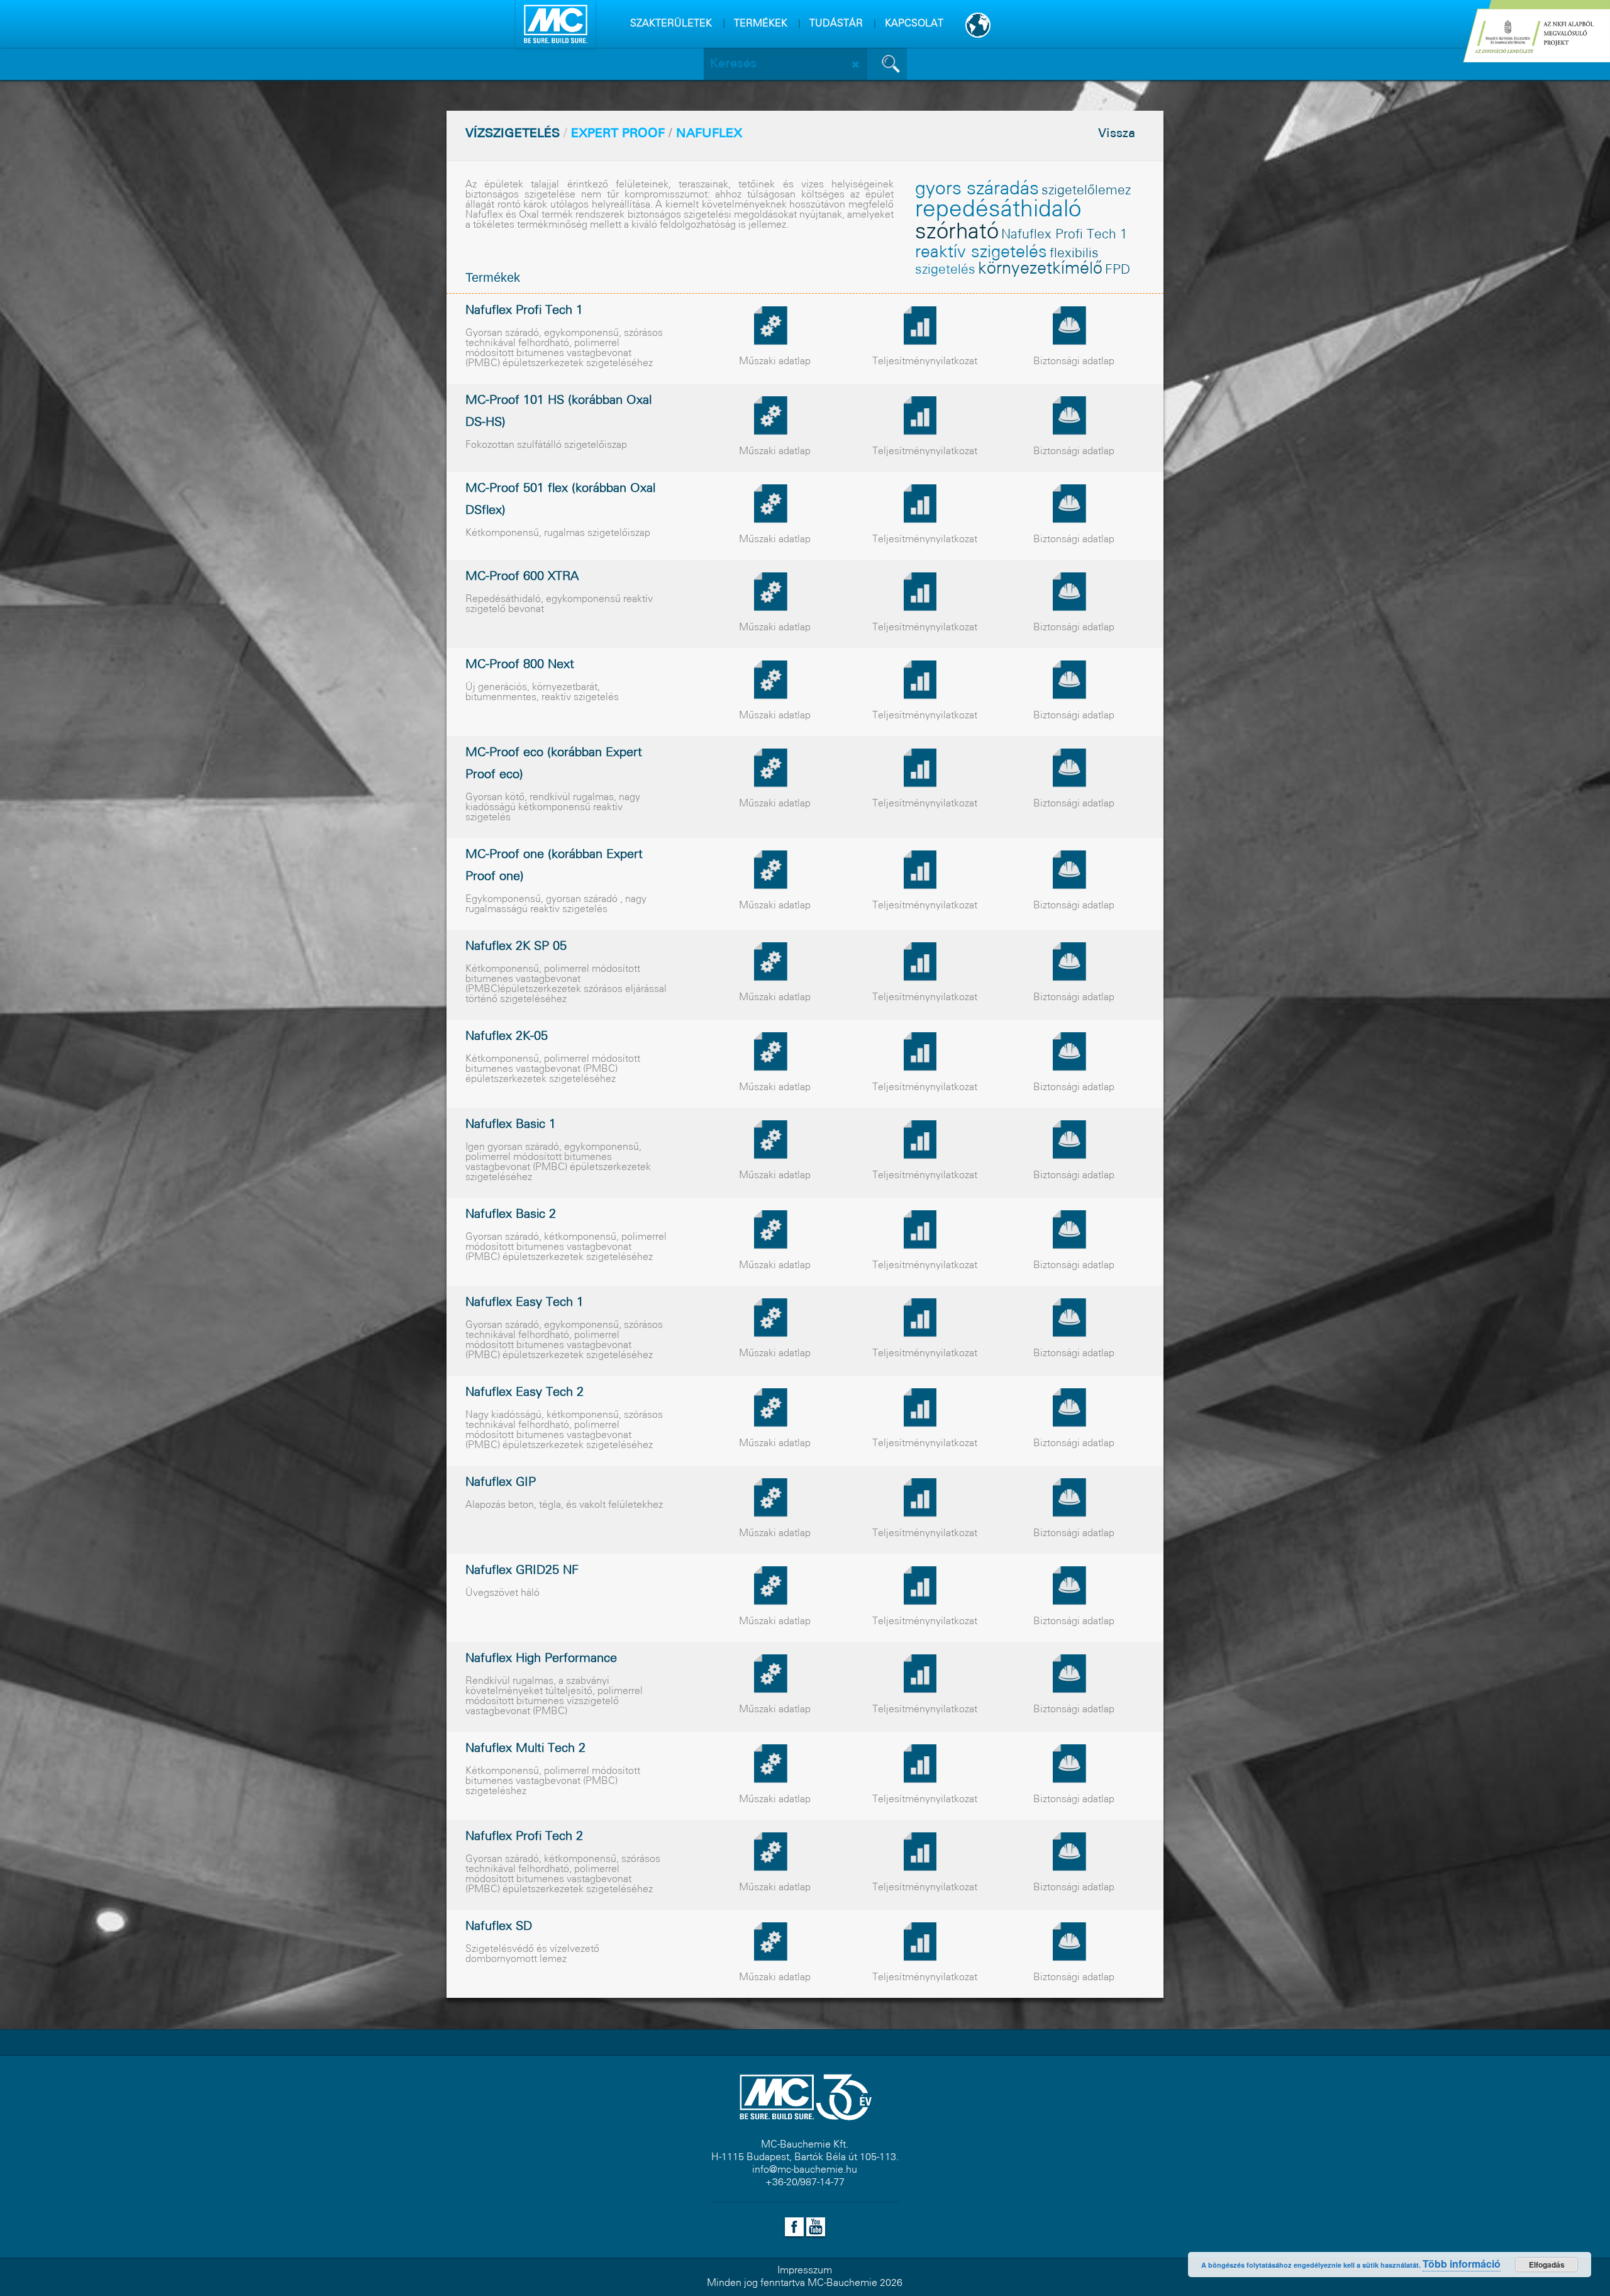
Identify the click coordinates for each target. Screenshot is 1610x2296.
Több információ (1462, 2264)
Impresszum (805, 2271)
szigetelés (945, 270)
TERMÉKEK (761, 24)
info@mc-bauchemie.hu (805, 2170)
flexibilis (1074, 254)
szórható (957, 233)
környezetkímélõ (1040, 269)
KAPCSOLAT (914, 24)
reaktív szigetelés (981, 253)
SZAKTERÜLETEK (671, 24)
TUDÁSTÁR (836, 24)
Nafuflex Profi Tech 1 (1064, 235)
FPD (1118, 270)
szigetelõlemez (1086, 191)
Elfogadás (1547, 2265)
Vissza (1117, 134)
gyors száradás (977, 189)
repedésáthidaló (998, 210)
